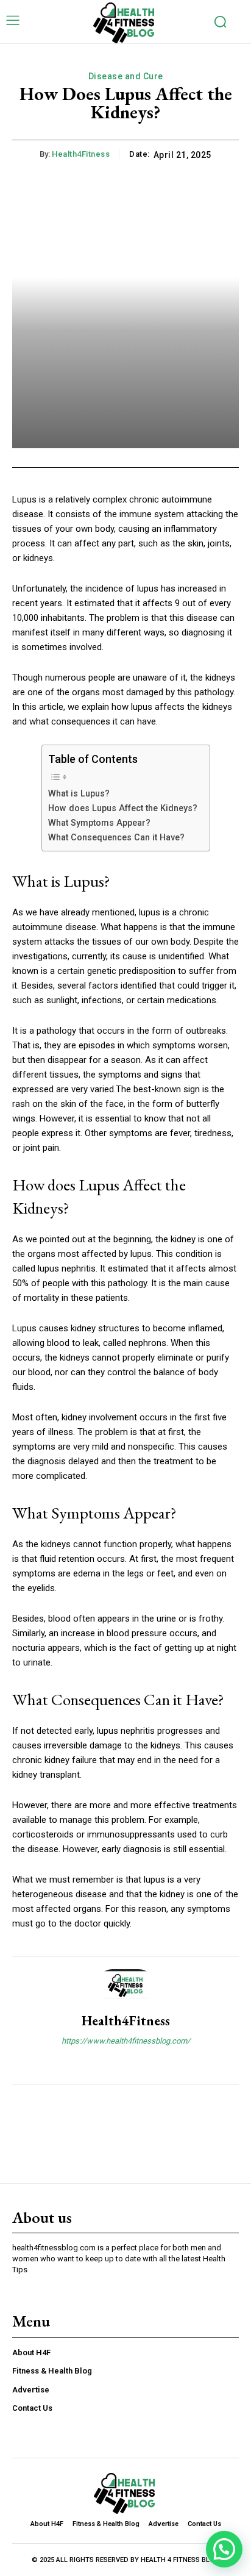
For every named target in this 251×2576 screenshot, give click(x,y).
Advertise (31, 2390)
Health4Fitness (81, 154)
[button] (224, 2549)
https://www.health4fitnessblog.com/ (126, 2041)
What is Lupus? (79, 793)
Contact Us (32, 2408)
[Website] (126, 2062)
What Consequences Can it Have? (116, 837)
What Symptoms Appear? (99, 823)
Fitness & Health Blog (52, 2371)
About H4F (31, 2352)
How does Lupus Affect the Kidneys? (123, 808)
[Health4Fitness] (125, 1986)
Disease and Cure (126, 76)
